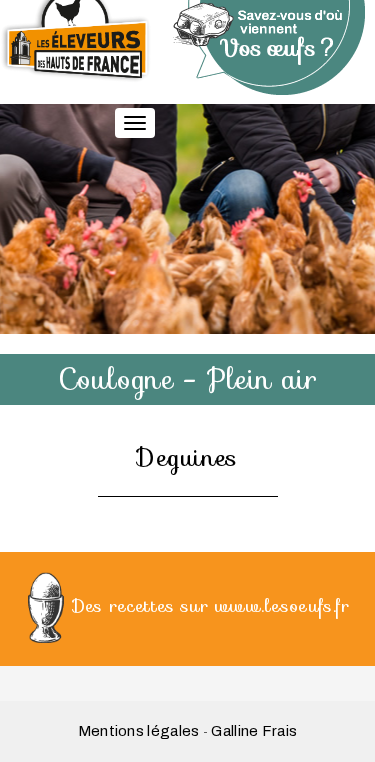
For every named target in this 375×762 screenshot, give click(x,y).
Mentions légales (139, 731)
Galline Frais (254, 731)
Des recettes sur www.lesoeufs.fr (211, 605)
